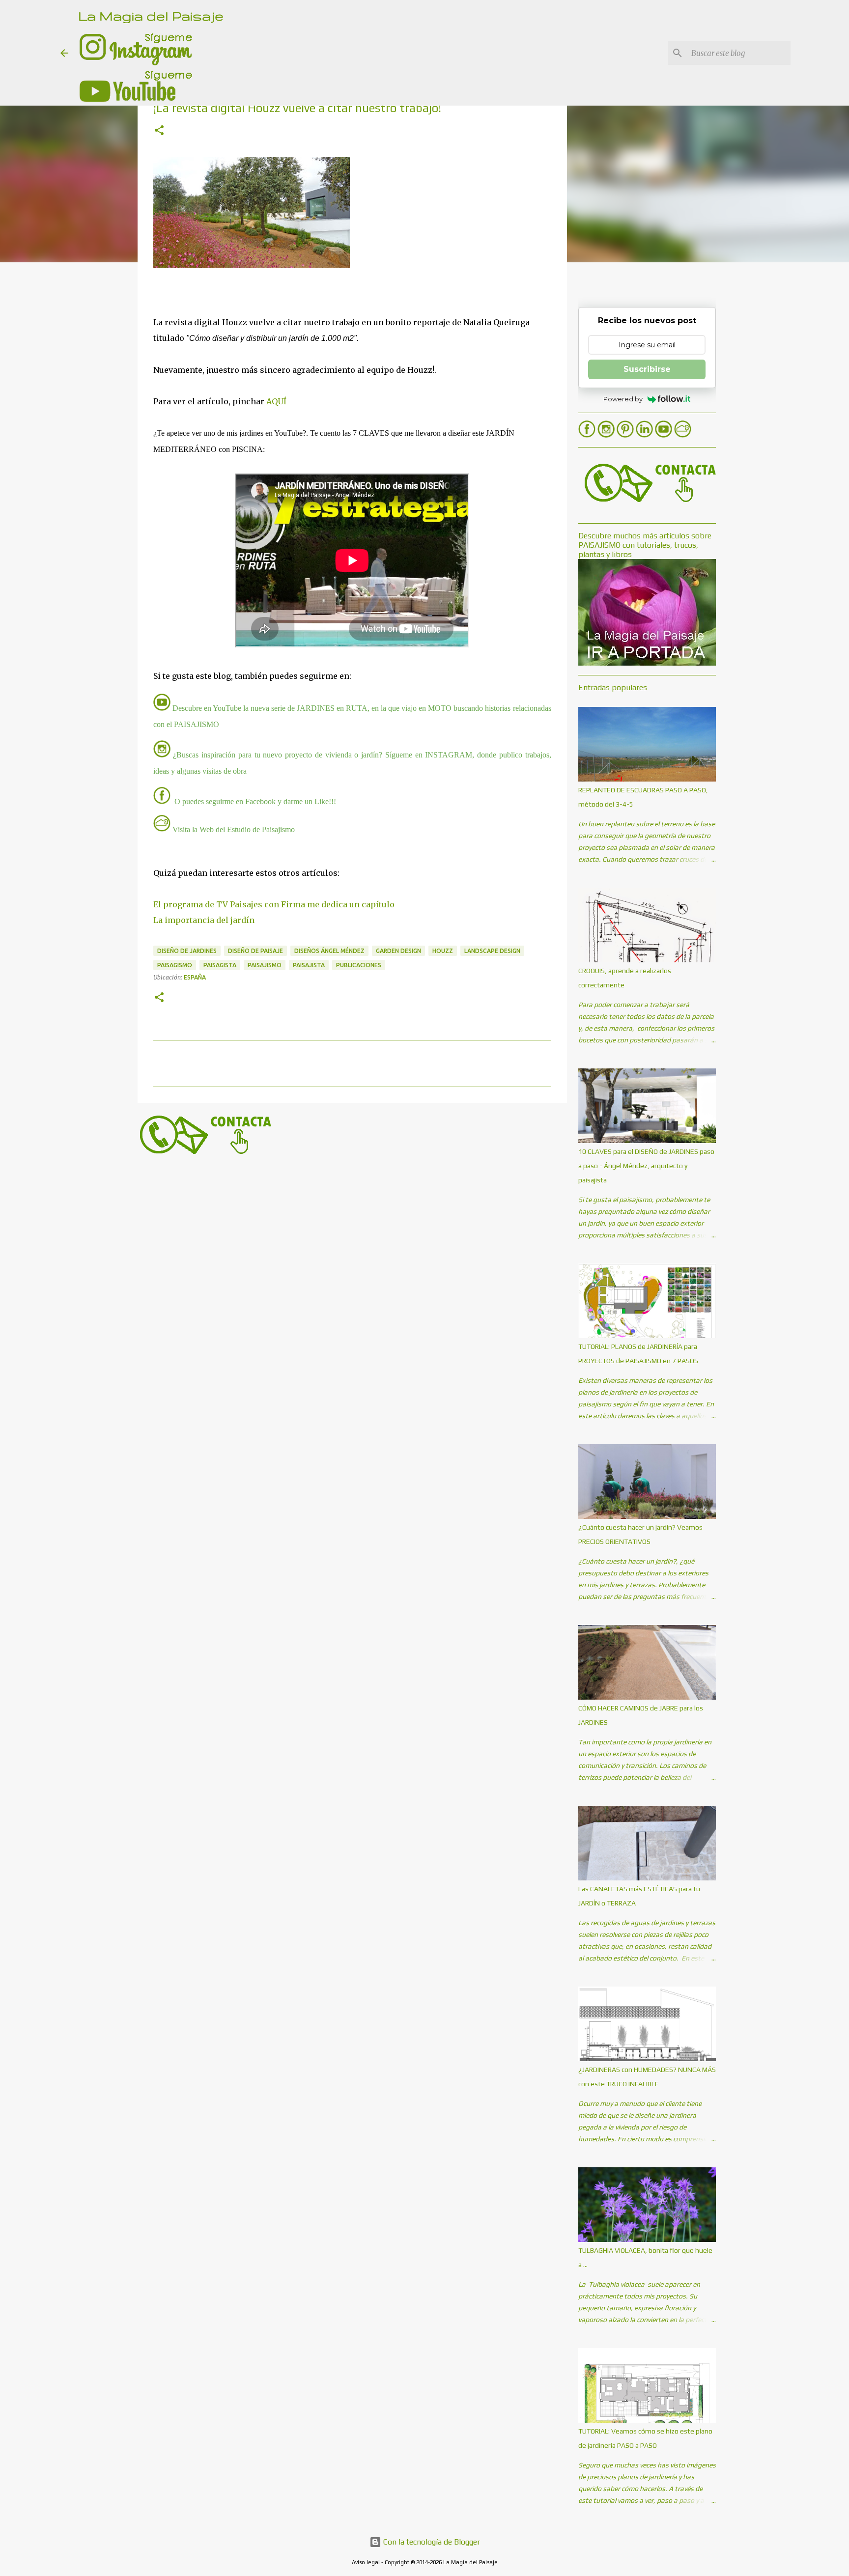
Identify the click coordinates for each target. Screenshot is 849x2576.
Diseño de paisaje (255, 951)
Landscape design (492, 951)
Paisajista (309, 965)
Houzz (443, 951)
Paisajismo (265, 965)
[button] (159, 131)
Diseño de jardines (187, 951)
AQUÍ (276, 401)
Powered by (623, 399)
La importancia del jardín (204, 920)
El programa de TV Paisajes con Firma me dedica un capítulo (274, 904)
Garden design (398, 951)
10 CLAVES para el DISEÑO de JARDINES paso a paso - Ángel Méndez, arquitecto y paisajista (646, 1166)
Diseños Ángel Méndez (329, 951)
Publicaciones (359, 965)
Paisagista (220, 965)
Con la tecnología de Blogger (431, 2542)
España (195, 977)
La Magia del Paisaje (151, 15)
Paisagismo (175, 965)
